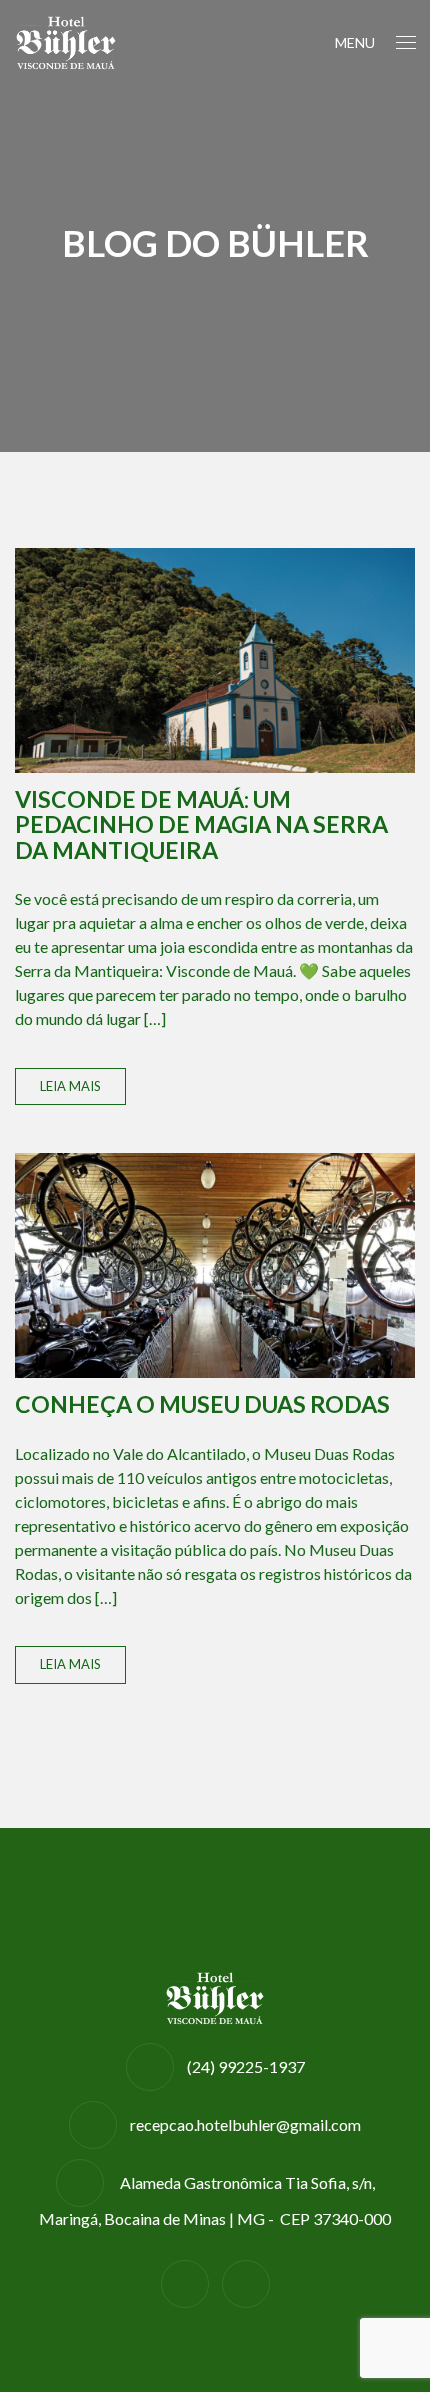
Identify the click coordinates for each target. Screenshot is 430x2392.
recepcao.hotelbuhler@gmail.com (245, 2124)
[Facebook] (185, 2283)
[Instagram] (246, 2283)
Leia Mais (70, 1086)
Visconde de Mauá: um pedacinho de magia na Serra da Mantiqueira (201, 824)
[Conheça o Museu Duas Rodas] (215, 1265)
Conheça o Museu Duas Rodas (202, 1404)
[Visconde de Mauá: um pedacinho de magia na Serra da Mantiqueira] (215, 660)
